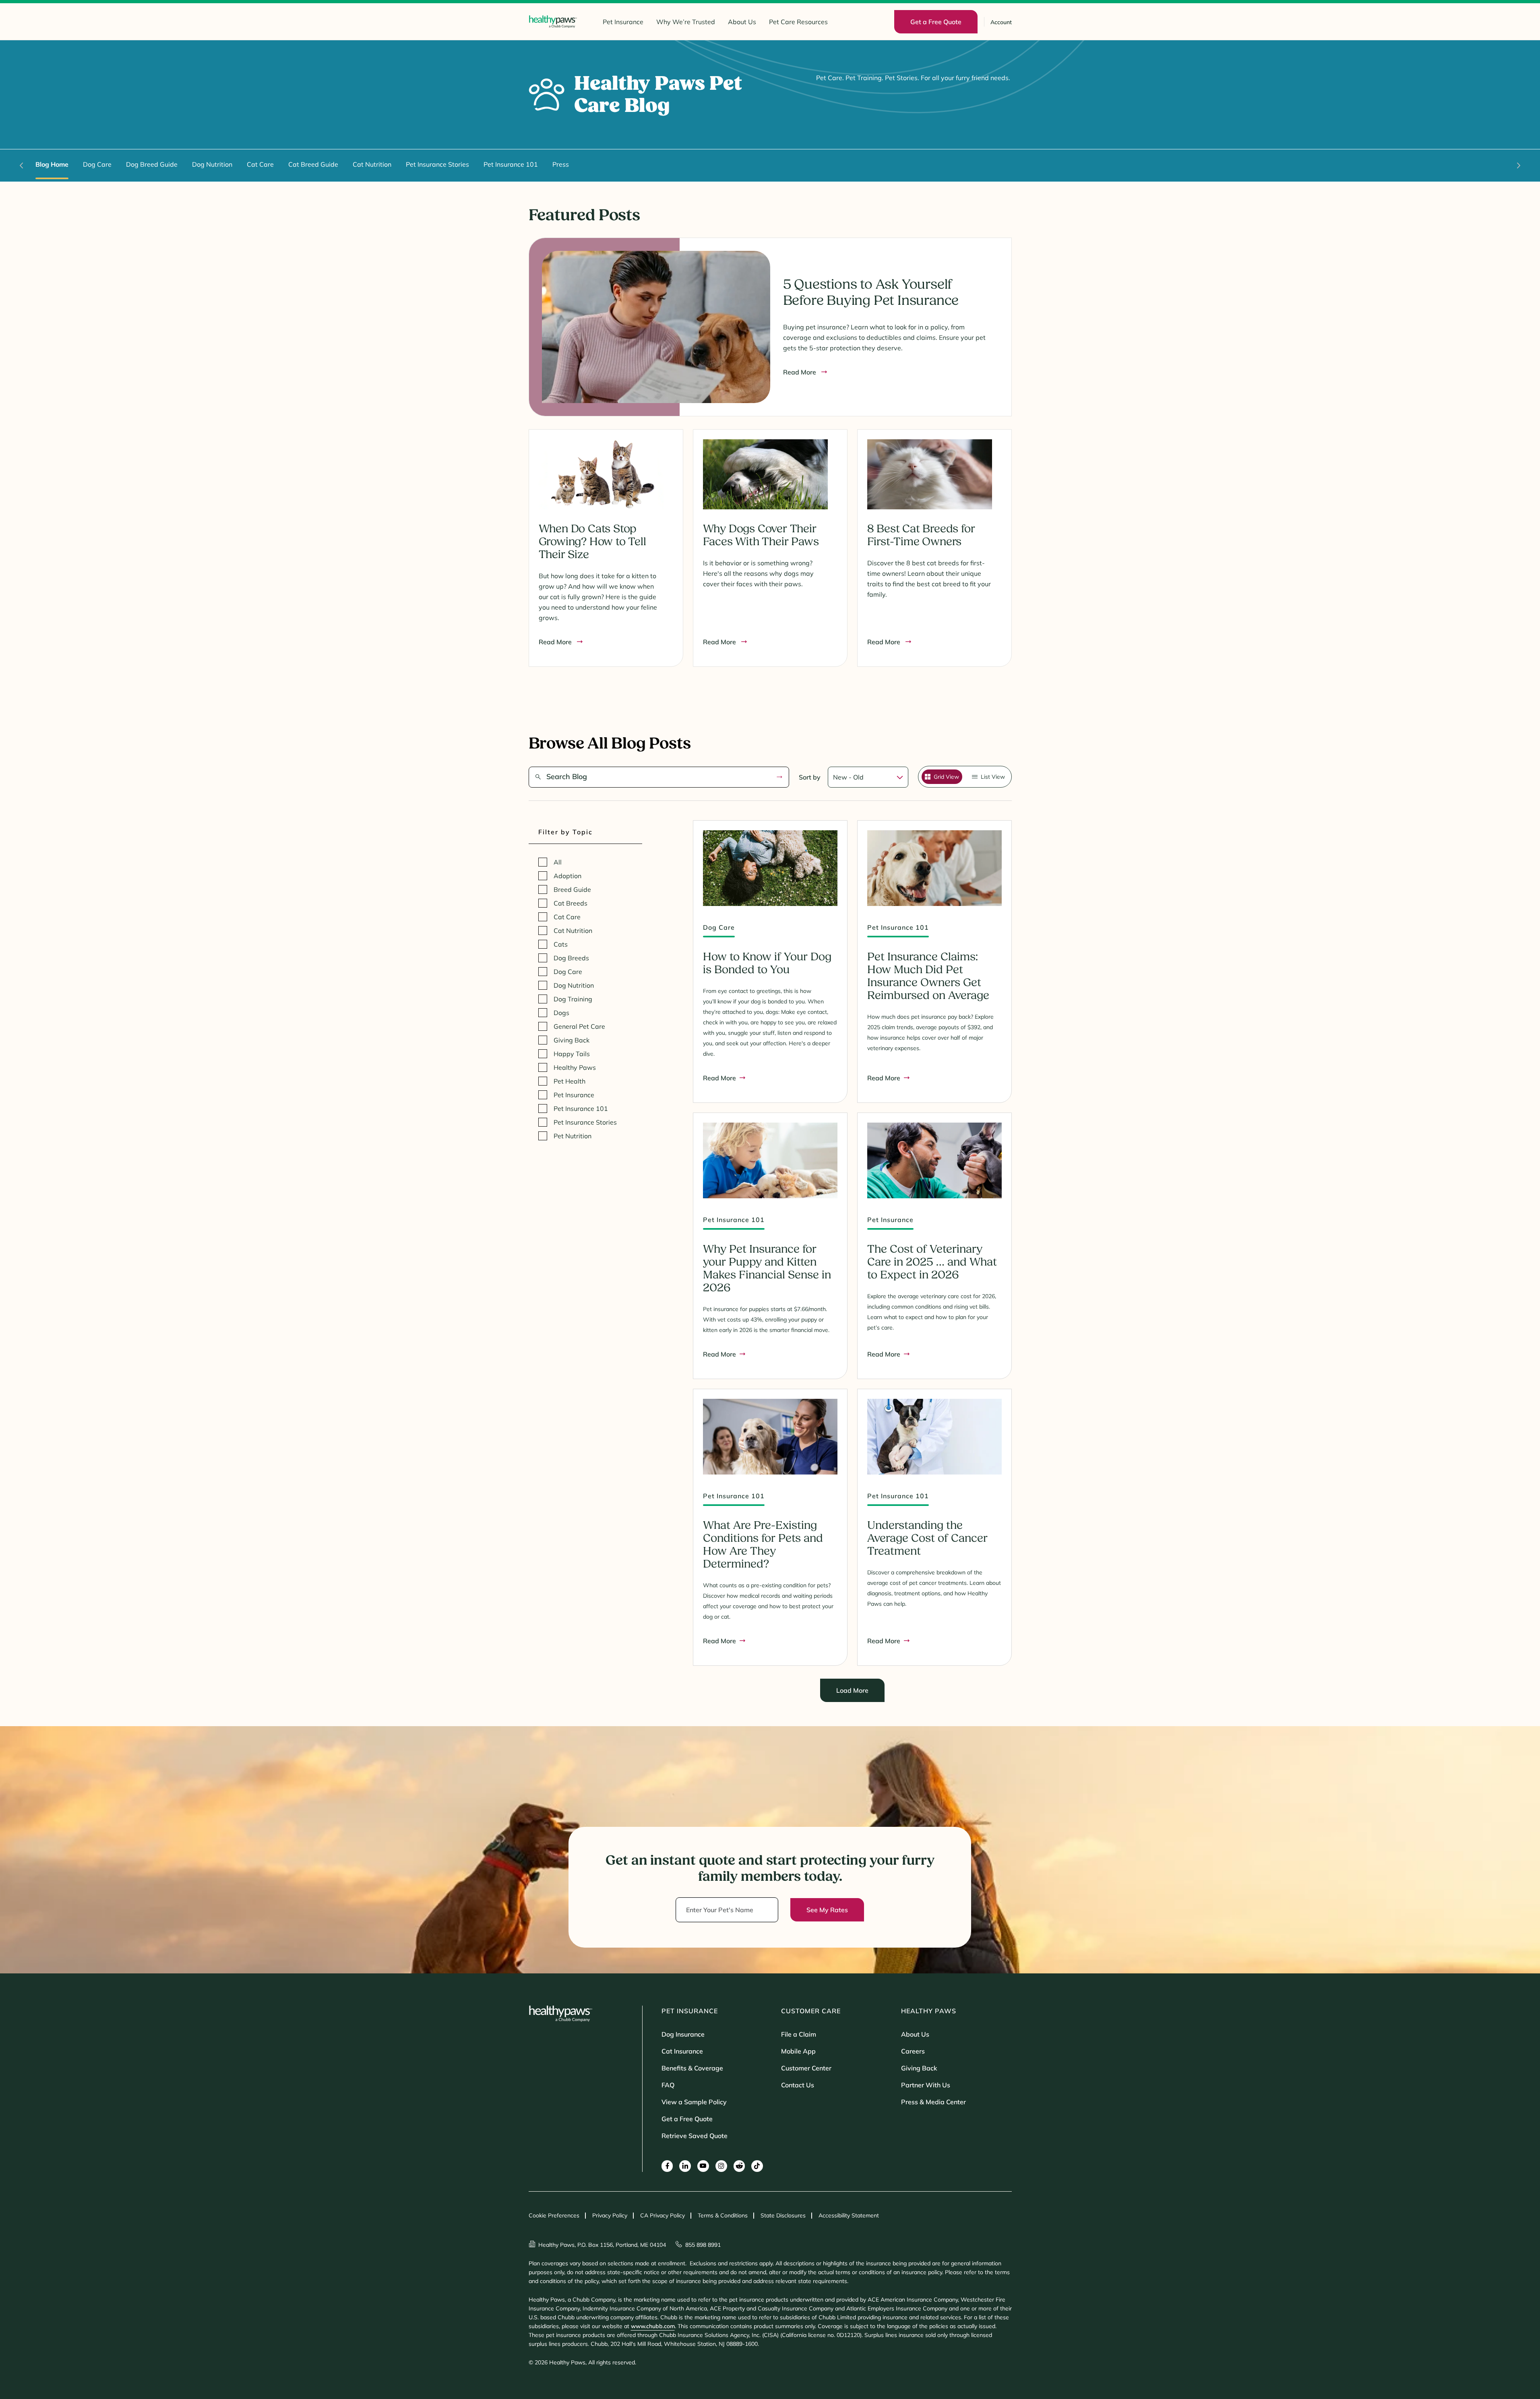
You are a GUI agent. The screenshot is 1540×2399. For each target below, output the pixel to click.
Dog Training (573, 999)
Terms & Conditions (723, 2215)
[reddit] (739, 2166)
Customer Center (806, 2068)
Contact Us (798, 2085)
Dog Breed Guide (152, 164)
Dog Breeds (571, 958)
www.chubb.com (653, 2326)
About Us (742, 22)
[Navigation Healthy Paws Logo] (553, 22)
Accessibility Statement (849, 2215)
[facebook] (667, 2166)
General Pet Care (579, 1026)
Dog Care (97, 164)
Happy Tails (572, 1054)
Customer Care (811, 2011)
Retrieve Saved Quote (695, 2136)
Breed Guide (572, 889)
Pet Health (569, 1081)
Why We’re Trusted (686, 22)
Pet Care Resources (798, 22)
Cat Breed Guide (313, 164)
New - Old (848, 777)
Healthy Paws (575, 1067)
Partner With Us (926, 2085)
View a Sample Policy (694, 2102)
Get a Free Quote (687, 2119)
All (558, 862)
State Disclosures (783, 2215)
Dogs (561, 1013)
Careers (913, 2051)
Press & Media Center (933, 2102)
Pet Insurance (623, 22)
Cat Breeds (571, 903)
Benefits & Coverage (692, 2068)
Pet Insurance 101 (511, 164)
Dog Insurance (683, 2034)
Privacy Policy (610, 2215)
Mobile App (798, 2051)
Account (1001, 22)
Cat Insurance (682, 2051)
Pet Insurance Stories (437, 164)
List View (993, 777)
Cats (561, 944)
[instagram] (721, 2166)
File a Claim (799, 2034)
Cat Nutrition (372, 164)
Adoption (567, 876)
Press (561, 164)
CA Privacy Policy (663, 2215)
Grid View (946, 777)
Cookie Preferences (554, 2215)
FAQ (668, 2085)
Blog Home (52, 164)
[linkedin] (685, 2166)
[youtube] (703, 2166)
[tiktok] (757, 2166)
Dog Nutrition (212, 164)
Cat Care (260, 164)
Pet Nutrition (573, 1136)
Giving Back (572, 1040)
